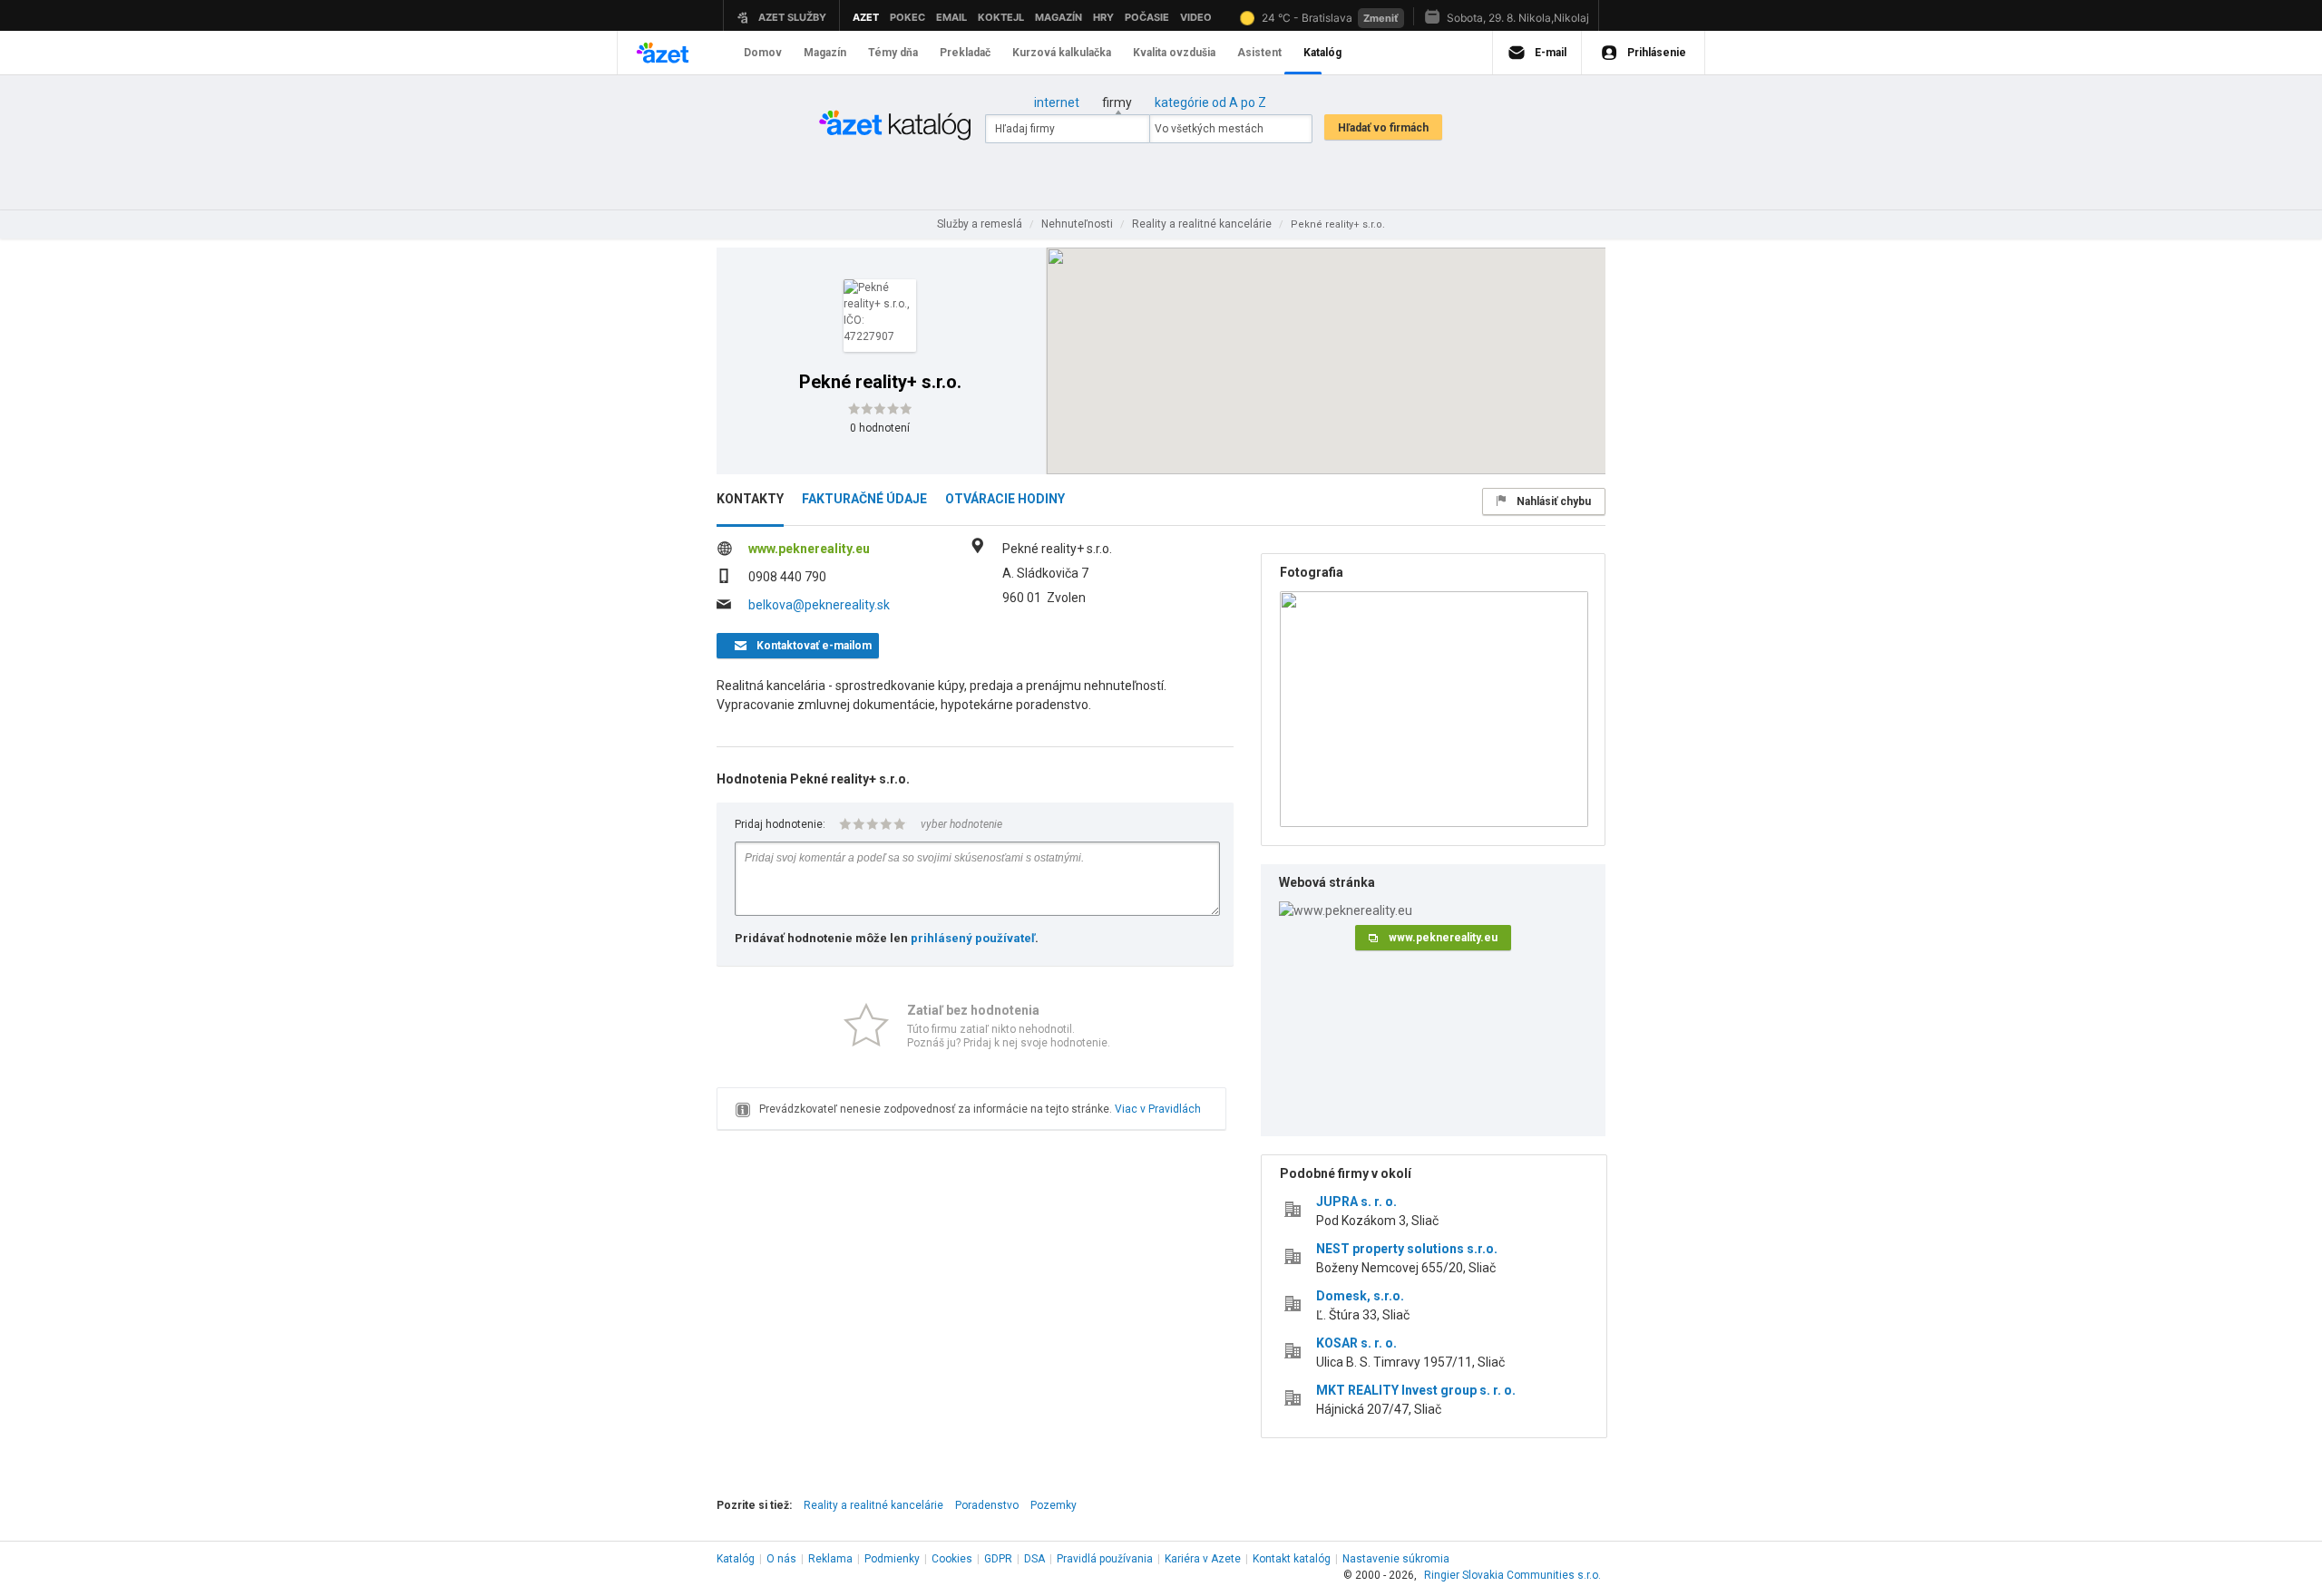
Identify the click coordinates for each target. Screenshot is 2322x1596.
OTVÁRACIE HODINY (1005, 499)
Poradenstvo (987, 1505)
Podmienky (892, 1559)
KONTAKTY (750, 499)
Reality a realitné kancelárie (873, 1505)
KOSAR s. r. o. (1356, 1343)
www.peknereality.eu (809, 549)
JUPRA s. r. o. (1356, 1202)
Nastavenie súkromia (1396, 1559)
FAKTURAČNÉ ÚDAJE (864, 499)
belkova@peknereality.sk (819, 605)
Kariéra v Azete (1203, 1559)
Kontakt (1292, 1559)
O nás (781, 1559)
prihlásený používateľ (973, 938)
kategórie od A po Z (1210, 102)
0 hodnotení (880, 428)
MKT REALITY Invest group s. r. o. (1416, 1390)
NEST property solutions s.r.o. (1407, 1249)
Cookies (952, 1559)
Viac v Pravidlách (1158, 1109)
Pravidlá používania (1105, 1559)
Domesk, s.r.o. (1360, 1296)
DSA (1034, 1559)
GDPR (998, 1559)
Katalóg (736, 1559)
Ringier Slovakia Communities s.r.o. (1512, 1575)
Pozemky (1054, 1505)
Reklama (830, 1559)
